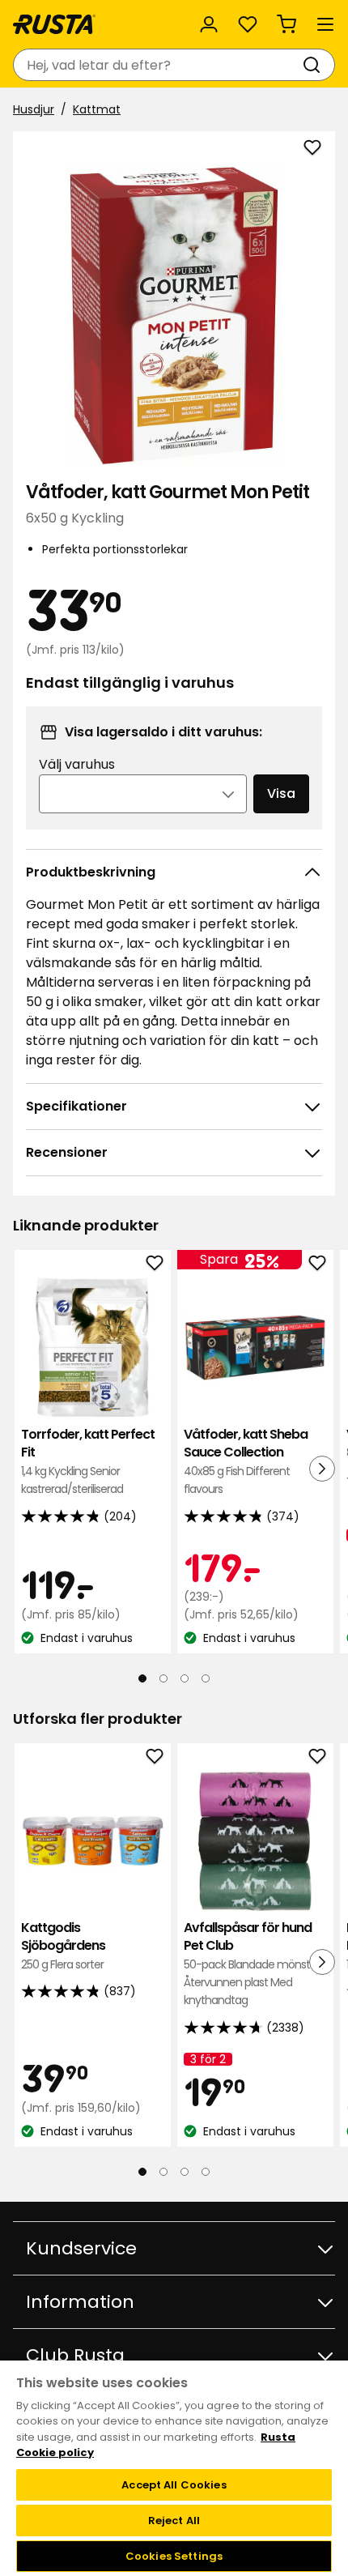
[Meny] (325, 24)
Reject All (174, 2521)
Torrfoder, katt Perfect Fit (88, 1461)
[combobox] (158, 65)
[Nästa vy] (322, 1469)
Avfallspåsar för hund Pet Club (252, 1964)
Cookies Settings (174, 2556)
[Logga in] (209, 24)
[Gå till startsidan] (54, 24)
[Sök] (315, 65)
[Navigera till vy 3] (185, 1678)
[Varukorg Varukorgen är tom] (286, 24)
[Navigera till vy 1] (142, 1678)
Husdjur (34, 109)
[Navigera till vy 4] (206, 1678)
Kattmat (97, 109)
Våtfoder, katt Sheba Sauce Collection (246, 1461)
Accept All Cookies (174, 2485)
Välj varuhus (77, 764)
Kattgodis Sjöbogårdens (63, 1946)
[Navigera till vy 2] (163, 1678)
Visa (281, 793)
